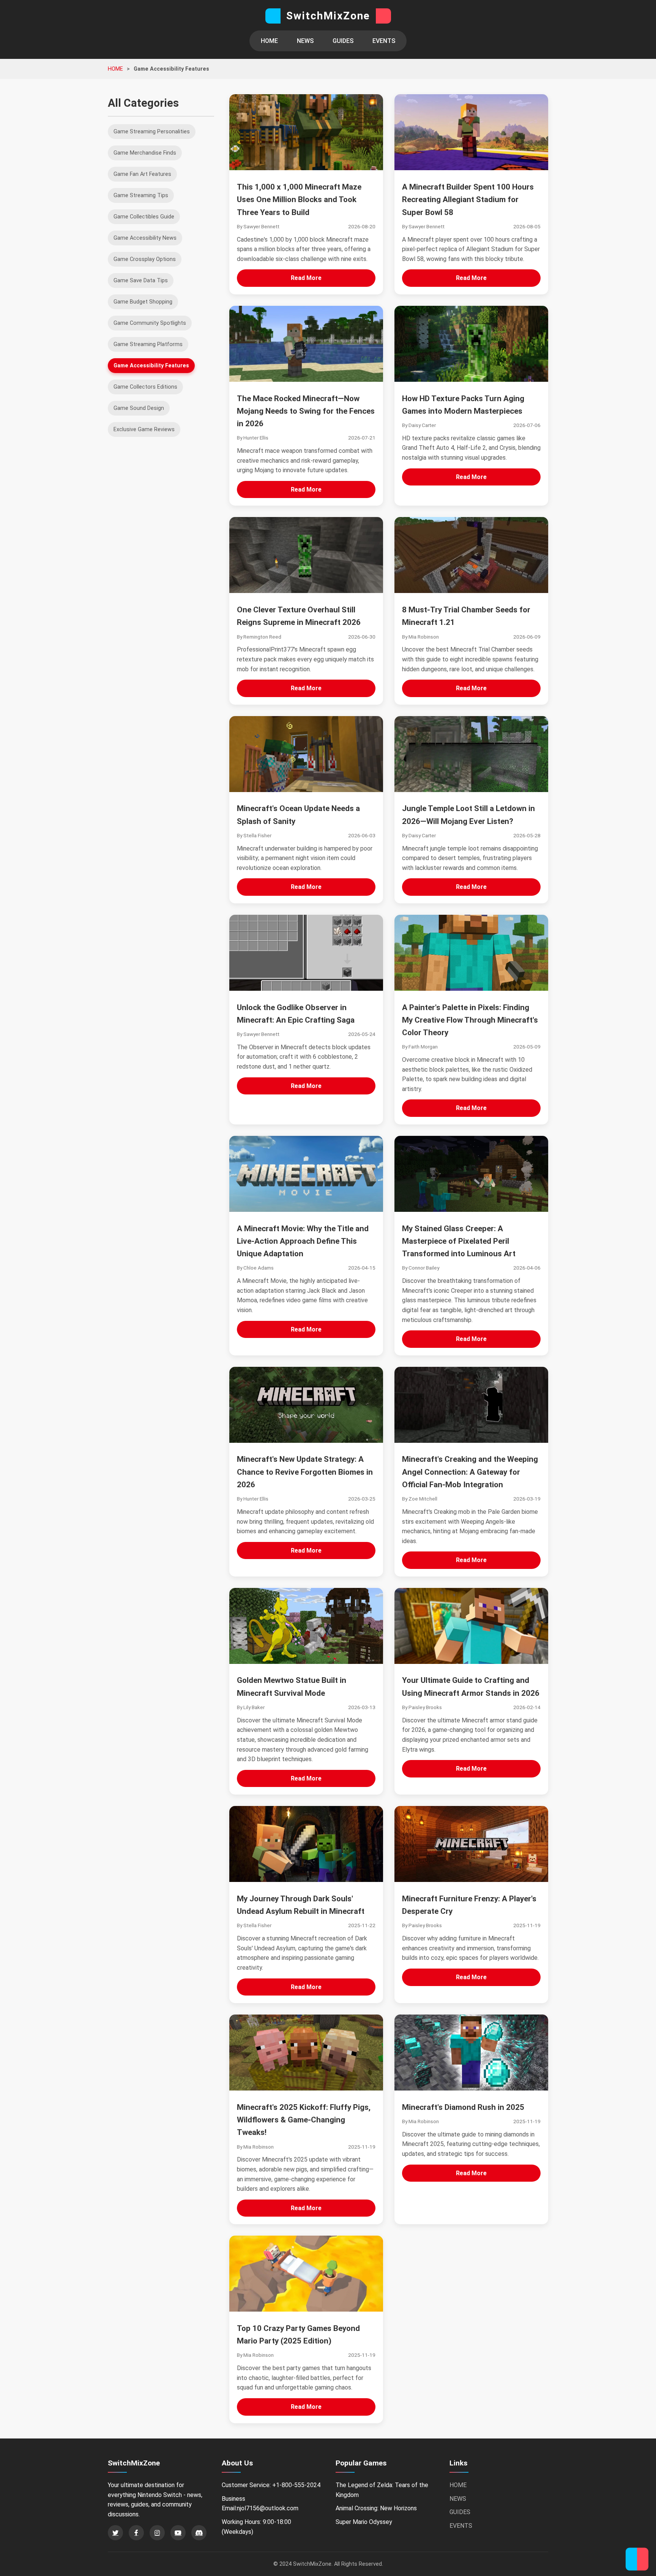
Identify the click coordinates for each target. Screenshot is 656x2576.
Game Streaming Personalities (152, 132)
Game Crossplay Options (145, 259)
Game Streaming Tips (141, 195)
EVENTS (384, 41)
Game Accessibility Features (151, 366)
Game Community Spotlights (150, 323)
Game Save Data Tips (141, 281)
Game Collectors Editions (145, 387)
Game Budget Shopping (143, 302)
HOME (269, 41)
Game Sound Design (139, 408)
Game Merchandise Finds (145, 153)
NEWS (305, 41)
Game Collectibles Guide (144, 217)
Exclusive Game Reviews (144, 429)
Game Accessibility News (145, 238)
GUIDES (343, 41)
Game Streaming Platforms (148, 344)
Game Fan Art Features (142, 174)
